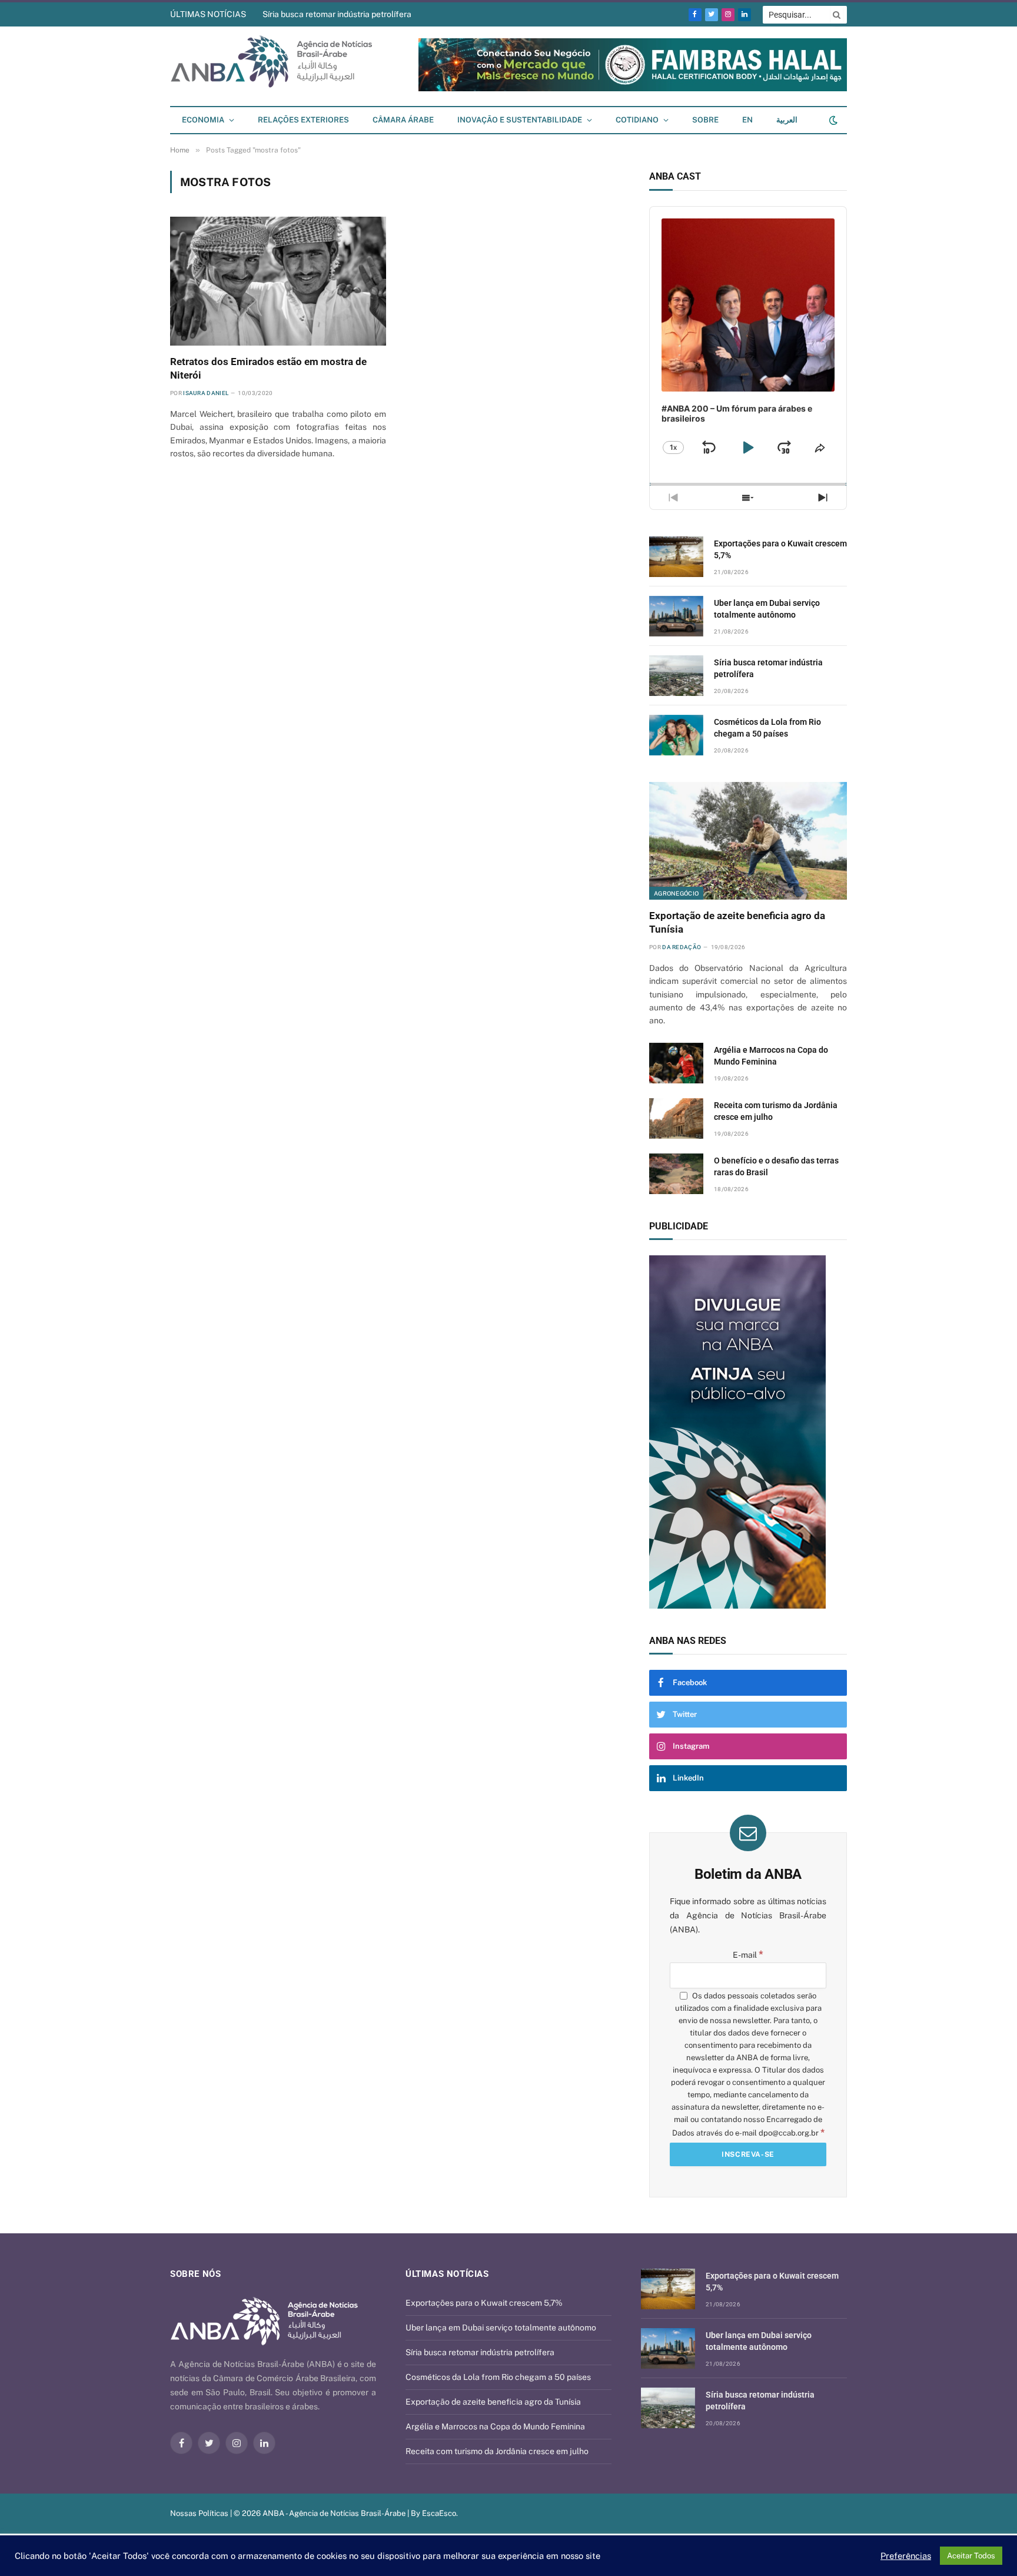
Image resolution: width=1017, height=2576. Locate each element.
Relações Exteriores (303, 120)
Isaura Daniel (206, 393)
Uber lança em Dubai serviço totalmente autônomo (767, 609)
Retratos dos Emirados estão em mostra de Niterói (268, 368)
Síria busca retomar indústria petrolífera (337, 14)
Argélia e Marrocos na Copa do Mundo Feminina (771, 1056)
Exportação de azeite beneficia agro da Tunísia (737, 922)
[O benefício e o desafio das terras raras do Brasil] (676, 1174)
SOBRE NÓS (195, 2274)
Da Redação (682, 947)
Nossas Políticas (199, 2513)
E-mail (748, 1955)
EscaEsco (439, 2513)
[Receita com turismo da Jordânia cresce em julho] (676, 1118)
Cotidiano (637, 120)
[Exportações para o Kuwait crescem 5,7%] (676, 557)
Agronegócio (676, 893)
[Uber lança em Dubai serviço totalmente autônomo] (676, 616)
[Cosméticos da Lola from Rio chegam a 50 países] (676, 735)
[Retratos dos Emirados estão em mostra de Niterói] (278, 281)
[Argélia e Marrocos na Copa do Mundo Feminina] (676, 1063)
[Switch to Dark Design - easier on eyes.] (832, 120)
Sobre (705, 120)
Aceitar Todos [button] (971, 2556)
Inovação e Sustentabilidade (520, 120)
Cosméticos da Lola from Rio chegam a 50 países (767, 728)
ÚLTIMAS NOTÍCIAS (208, 14)
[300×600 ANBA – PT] (748, 1432)
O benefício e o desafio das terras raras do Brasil (776, 1166)
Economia (203, 120)
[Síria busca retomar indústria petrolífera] (676, 676)
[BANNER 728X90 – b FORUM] (633, 89)
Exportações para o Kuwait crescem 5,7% (780, 549)
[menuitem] (747, 120)
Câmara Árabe (403, 120)
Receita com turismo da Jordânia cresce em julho (776, 1111)
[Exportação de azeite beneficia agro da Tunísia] (748, 841)
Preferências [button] (906, 2556)
